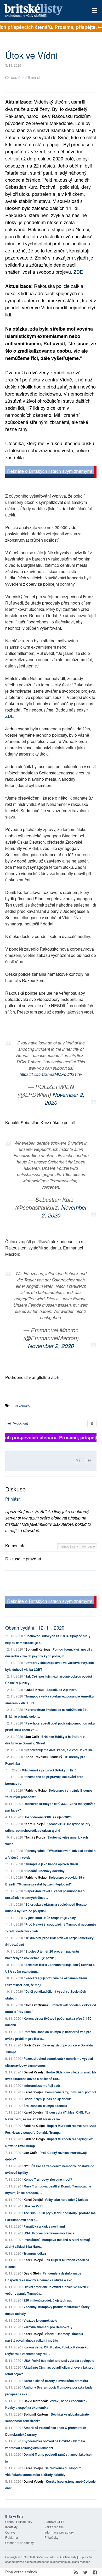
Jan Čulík (32, 1737)
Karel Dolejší (35, 1824)
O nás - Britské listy (19, 2522)
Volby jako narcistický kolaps (66, 2200)
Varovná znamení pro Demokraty (48, 2327)
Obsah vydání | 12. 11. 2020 (35, 1627)
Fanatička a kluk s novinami (44, 2226)
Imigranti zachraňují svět (42, 2085)
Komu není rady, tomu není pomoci (70, 2092)
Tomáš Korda (35, 1837)
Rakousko (22, 1406)
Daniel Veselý (34, 2072)
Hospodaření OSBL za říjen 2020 (48, 1817)
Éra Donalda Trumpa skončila (45, 2106)
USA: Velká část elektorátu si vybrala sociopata (59, 2361)
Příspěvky (51, 2537)
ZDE (78, 272)
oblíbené (89, 1546)
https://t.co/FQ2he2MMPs (43, 1074)
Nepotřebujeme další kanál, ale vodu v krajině (59, 1750)
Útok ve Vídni (33, 2206)
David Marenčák (36, 2401)
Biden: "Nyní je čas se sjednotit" (48, 2099)
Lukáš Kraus (35, 1690)
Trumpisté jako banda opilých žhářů (52, 1864)
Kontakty (11, 2527)
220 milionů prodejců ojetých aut (48, 2300)
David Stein (32, 2273)
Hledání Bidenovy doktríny (45, 1871)
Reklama (12, 2537)
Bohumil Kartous (38, 1649)
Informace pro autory (59, 2532)
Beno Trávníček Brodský (44, 1757)
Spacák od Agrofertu (62, 1690)
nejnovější (68, 1546)
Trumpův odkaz (35, 2253)
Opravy (10, 2532)
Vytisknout (20, 1423)
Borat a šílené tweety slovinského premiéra (56, 2381)
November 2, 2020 (65, 1098)
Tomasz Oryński (37, 2005)
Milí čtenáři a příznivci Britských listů (49, 1770)
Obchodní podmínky (19, 2543)
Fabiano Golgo (36, 1790)
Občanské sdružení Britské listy (56, 2557)
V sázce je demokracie (40, 2320)
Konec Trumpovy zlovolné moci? (48, 2179)
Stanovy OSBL (55, 2522)
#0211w (75, 1074)
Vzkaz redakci (54, 2527)
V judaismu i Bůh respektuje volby (51, 1918)
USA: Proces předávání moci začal (49, 2233)
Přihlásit (13, 1499)
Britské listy (42, 11)
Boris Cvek (32, 2045)
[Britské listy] (51, 473)
